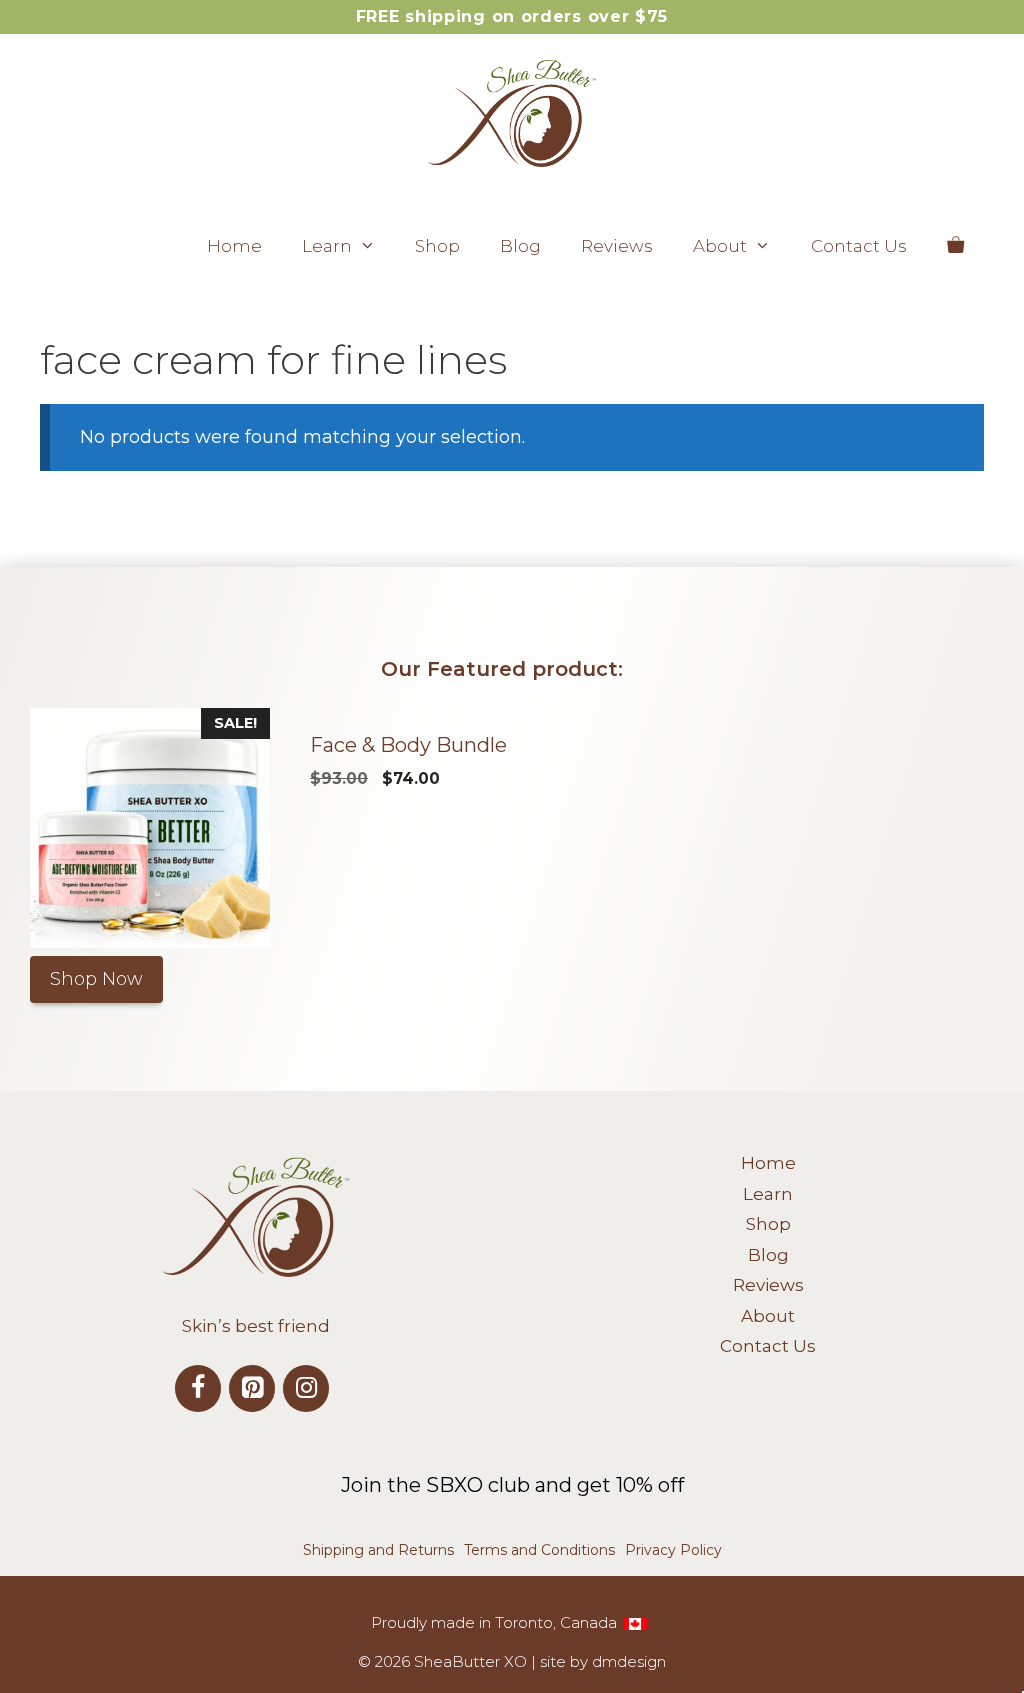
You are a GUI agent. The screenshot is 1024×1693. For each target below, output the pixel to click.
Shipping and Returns (378, 1550)
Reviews (617, 246)
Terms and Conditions (539, 1550)
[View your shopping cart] (955, 246)
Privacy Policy (673, 1550)
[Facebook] (198, 1388)
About (720, 246)
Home (234, 246)
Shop (437, 246)
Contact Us (859, 246)
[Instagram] (306, 1388)
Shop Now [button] (96, 979)
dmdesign (629, 1661)
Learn (327, 246)
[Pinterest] (252, 1388)
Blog (520, 246)
